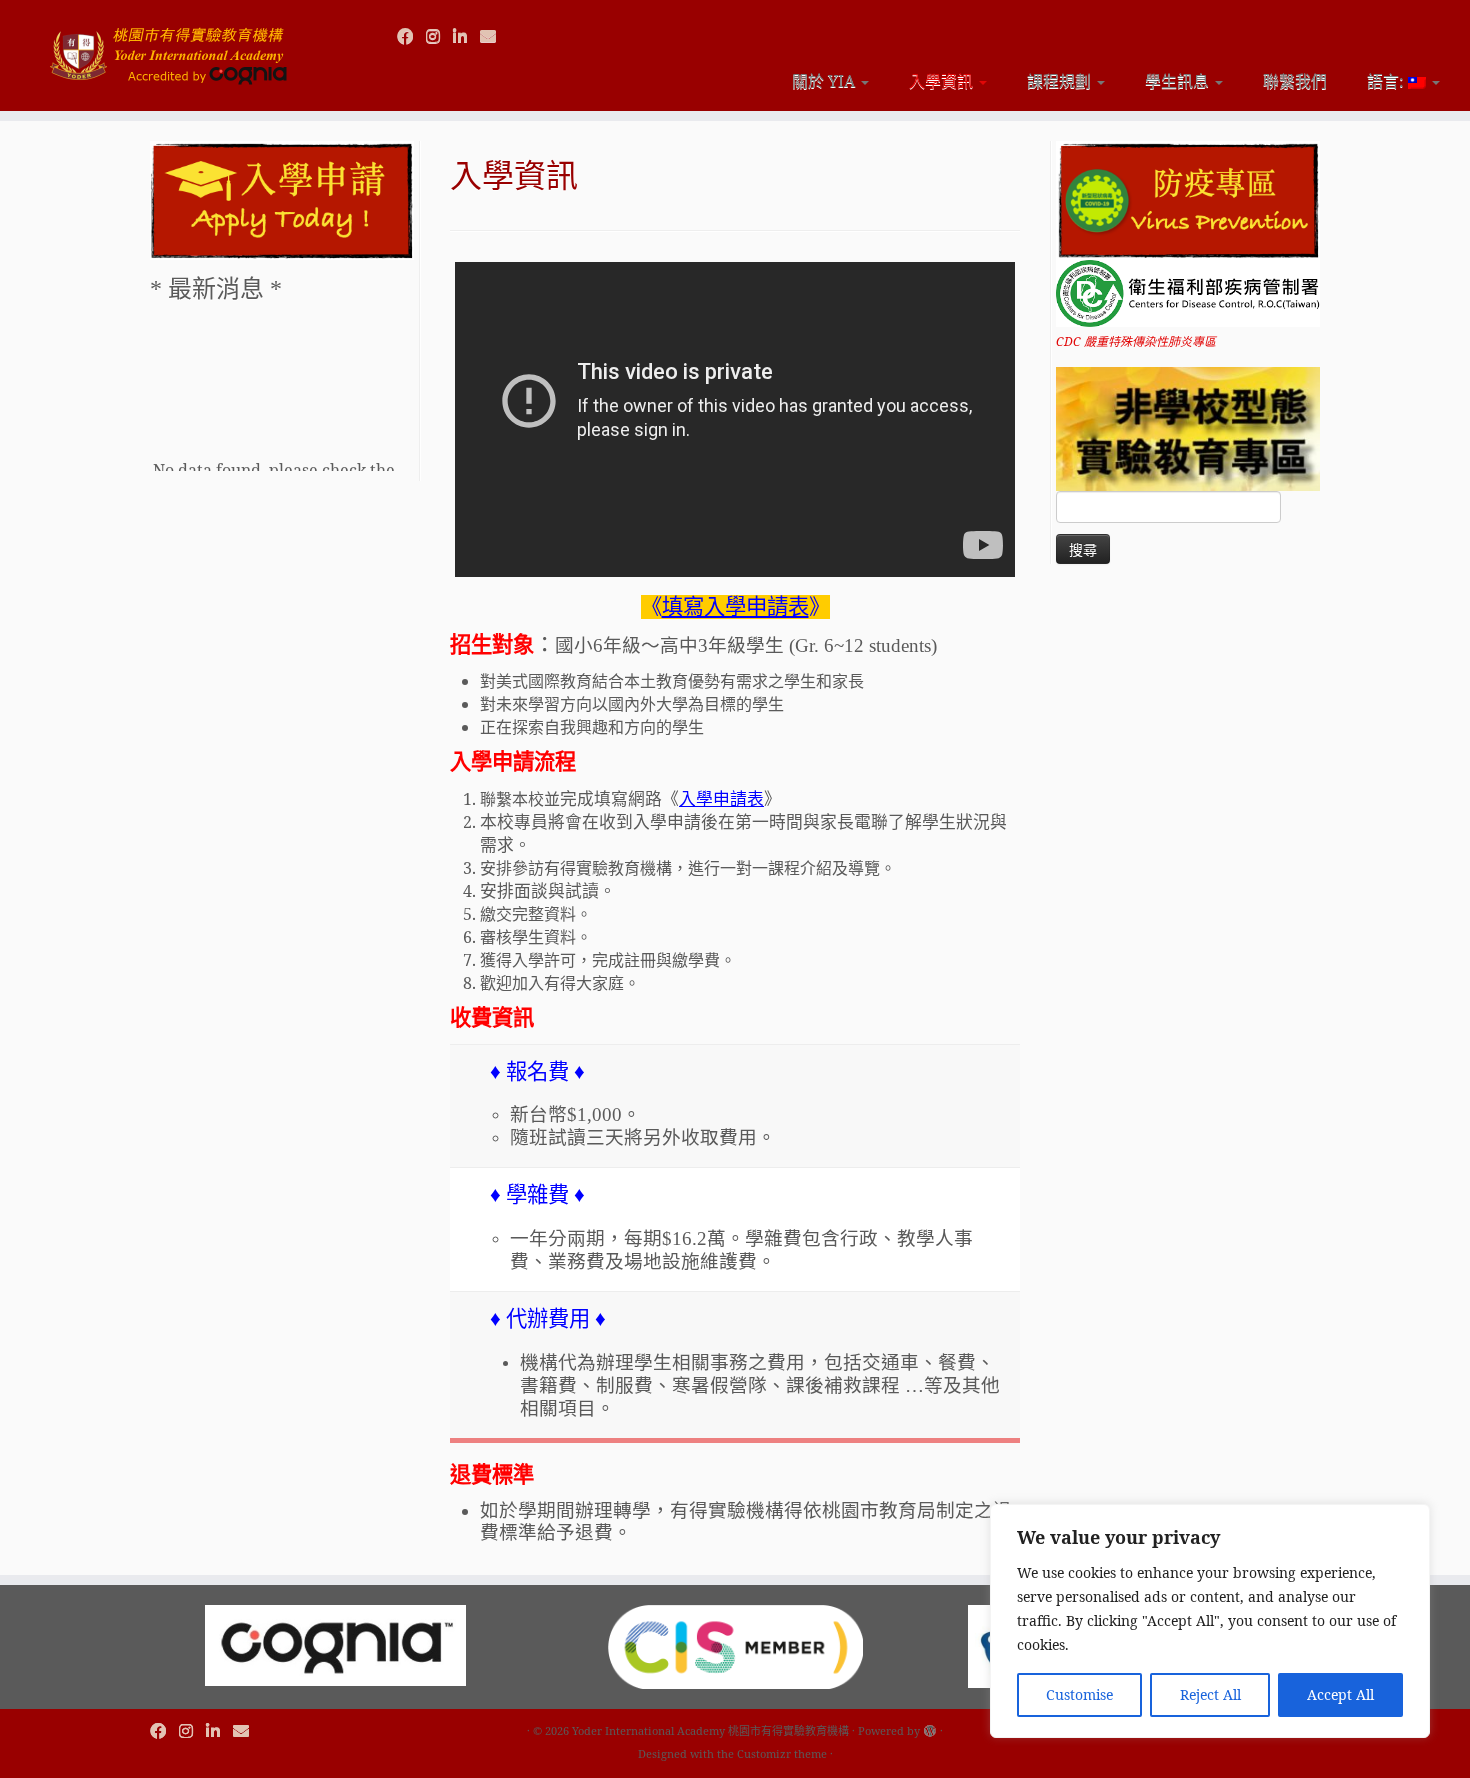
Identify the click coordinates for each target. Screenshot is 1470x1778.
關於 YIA (825, 81)
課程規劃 (1061, 81)
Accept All (1340, 1694)
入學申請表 (721, 799)
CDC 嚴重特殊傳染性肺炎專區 (1136, 341)
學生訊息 (1179, 81)
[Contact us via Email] (494, 36)
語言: (1387, 81)
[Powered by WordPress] (930, 1727)
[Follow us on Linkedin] (466, 36)
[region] (1210, 1621)
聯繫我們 (1295, 81)
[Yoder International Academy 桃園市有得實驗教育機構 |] (169, 47)
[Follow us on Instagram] (439, 36)
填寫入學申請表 (735, 607)
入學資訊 (943, 81)
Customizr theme (782, 1753)
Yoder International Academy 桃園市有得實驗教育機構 (710, 1730)
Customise (1079, 1694)
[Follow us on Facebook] (411, 36)
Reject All (1210, 1694)
